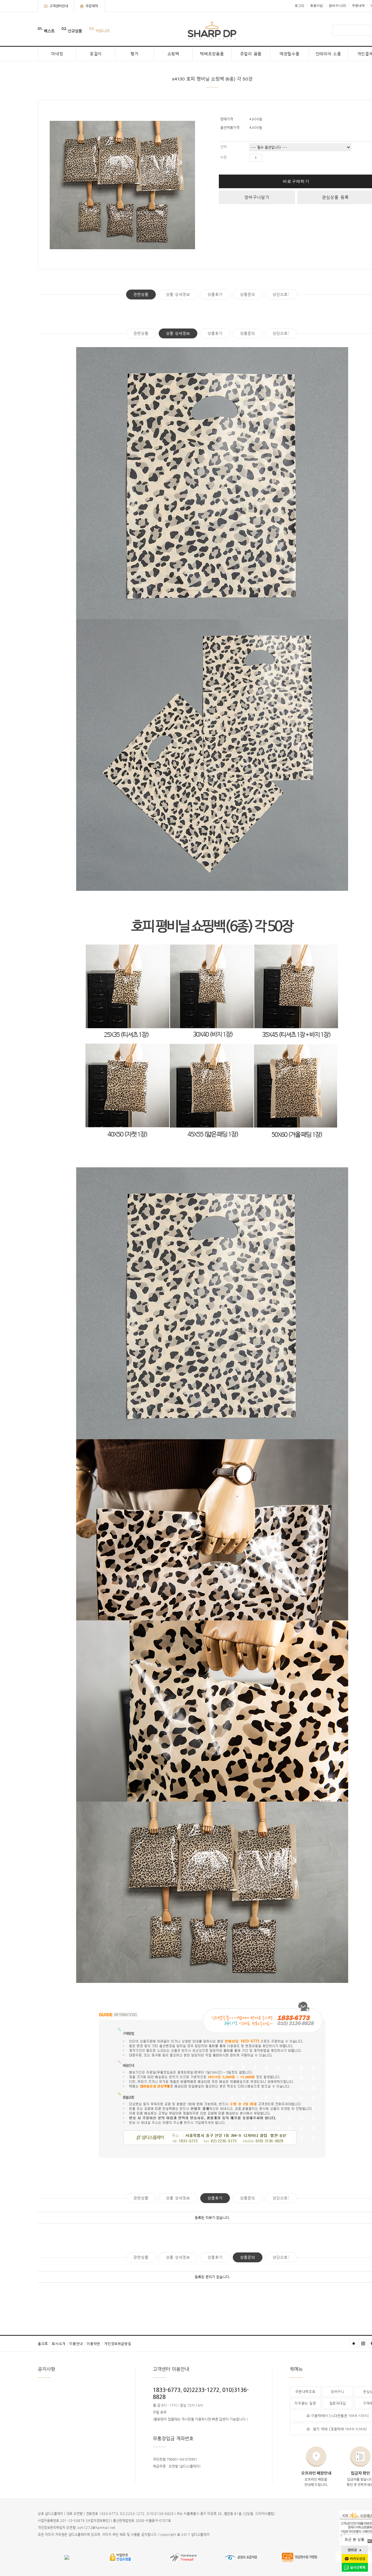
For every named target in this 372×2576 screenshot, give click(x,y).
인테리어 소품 (328, 54)
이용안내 (77, 2344)
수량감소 (273, 158)
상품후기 (215, 294)
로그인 (299, 6)
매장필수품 (290, 54)
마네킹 (57, 54)
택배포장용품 (212, 54)
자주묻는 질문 (305, 2403)
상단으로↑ (281, 294)
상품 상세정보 (178, 294)
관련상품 (141, 294)
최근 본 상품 (354, 2539)
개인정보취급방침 (118, 2344)
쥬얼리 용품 (251, 54)
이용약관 (95, 2344)
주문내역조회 (305, 2392)
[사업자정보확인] (98, 2521)
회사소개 (60, 2344)
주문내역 (358, 6)
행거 (134, 54)
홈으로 (44, 2344)
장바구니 (337, 6)
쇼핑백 (173, 54)
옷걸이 (96, 54)
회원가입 (316, 6)
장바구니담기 (257, 197)
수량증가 (266, 158)
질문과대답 (338, 2403)
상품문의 (248, 294)
